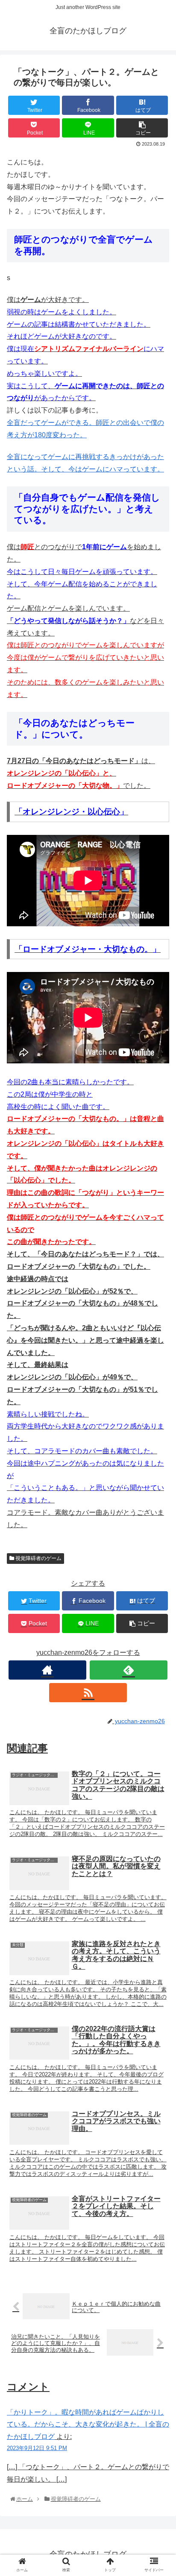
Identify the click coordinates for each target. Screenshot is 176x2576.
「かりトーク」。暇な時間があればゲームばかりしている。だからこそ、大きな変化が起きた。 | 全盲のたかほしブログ (88, 2425)
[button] (158, 1428)
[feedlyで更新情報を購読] (129, 1670)
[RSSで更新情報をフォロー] (88, 1693)
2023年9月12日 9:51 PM (37, 2448)
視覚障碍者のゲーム (38, 1558)
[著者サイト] (47, 1670)
